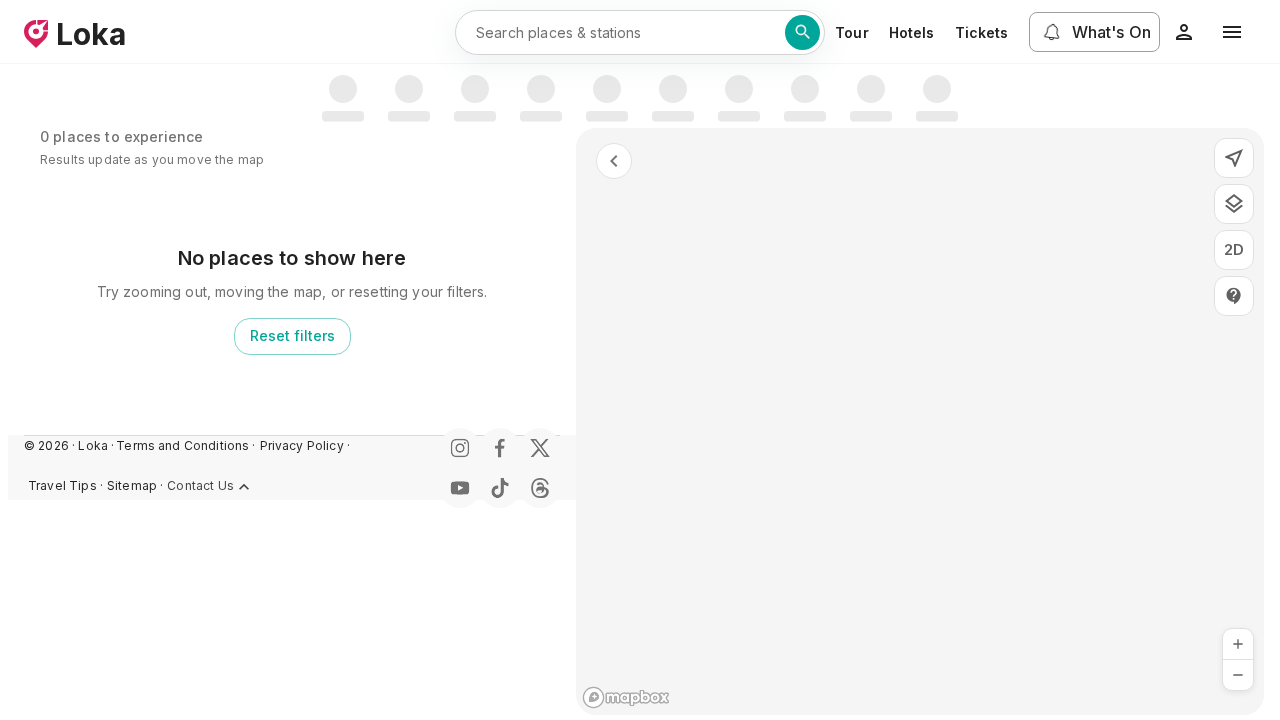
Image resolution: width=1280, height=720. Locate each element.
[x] (540, 448)
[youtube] (460, 488)
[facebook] (500, 448)
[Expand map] (614, 161)
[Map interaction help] (1234, 296)
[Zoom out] (1238, 675)
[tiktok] (500, 488)
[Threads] (540, 488)
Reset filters (292, 335)
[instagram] (460, 448)
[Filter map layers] (1234, 204)
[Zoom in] (1238, 644)
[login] (1184, 32)
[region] (920, 421)
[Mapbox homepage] (626, 697)
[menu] (1232, 32)
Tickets (982, 32)
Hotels (912, 32)
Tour (852, 32)
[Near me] (1234, 158)
